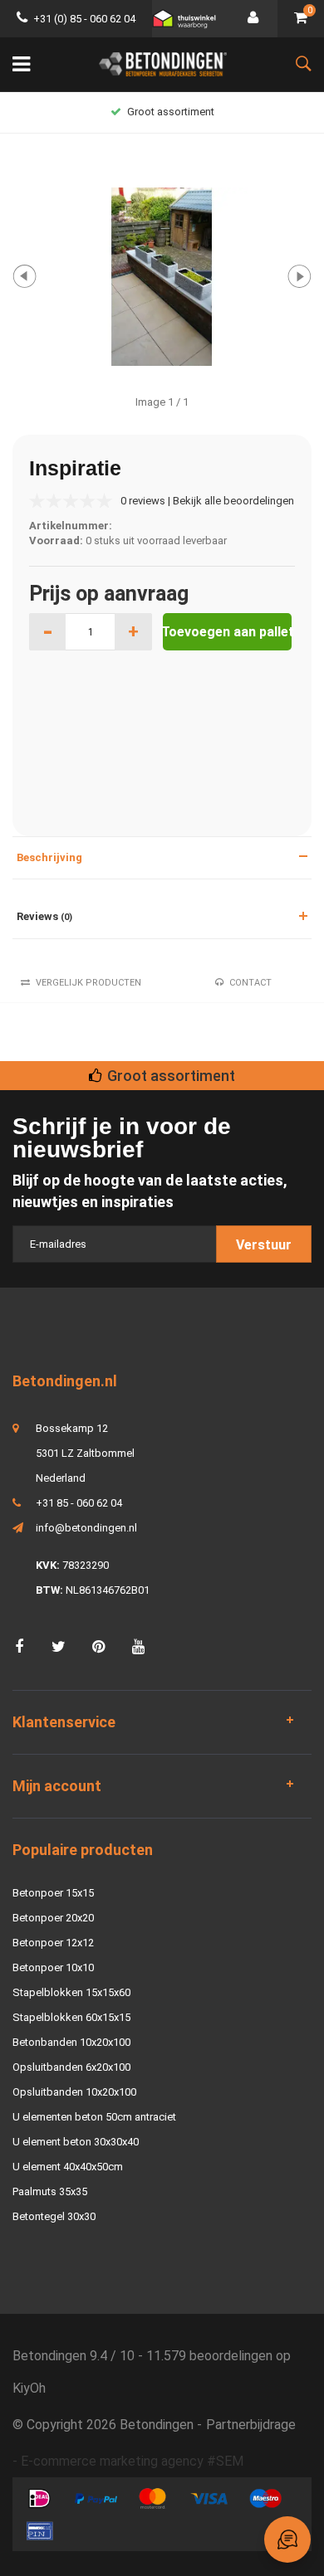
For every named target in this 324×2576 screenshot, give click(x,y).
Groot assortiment (171, 112)
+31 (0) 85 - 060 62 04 (84, 19)
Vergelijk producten (88, 983)
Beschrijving (49, 857)
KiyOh (29, 2388)
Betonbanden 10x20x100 (71, 2042)
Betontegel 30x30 (54, 2216)
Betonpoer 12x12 (53, 1943)
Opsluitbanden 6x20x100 (71, 2067)
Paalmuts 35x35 (50, 2191)
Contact (250, 983)
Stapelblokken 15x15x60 (71, 1992)
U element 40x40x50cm (68, 2167)
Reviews (44, 916)
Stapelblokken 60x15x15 (71, 2017)
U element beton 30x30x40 (76, 2142)
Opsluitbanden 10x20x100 (74, 2092)
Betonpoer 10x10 (53, 1967)
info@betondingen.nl (86, 1528)
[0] (301, 19)
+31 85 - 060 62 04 (79, 1503)
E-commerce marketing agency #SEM (132, 2461)
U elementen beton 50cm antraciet (94, 2117)
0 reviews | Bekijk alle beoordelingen (207, 501)
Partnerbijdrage (251, 2425)
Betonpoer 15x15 (53, 1893)
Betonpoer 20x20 (53, 1918)
